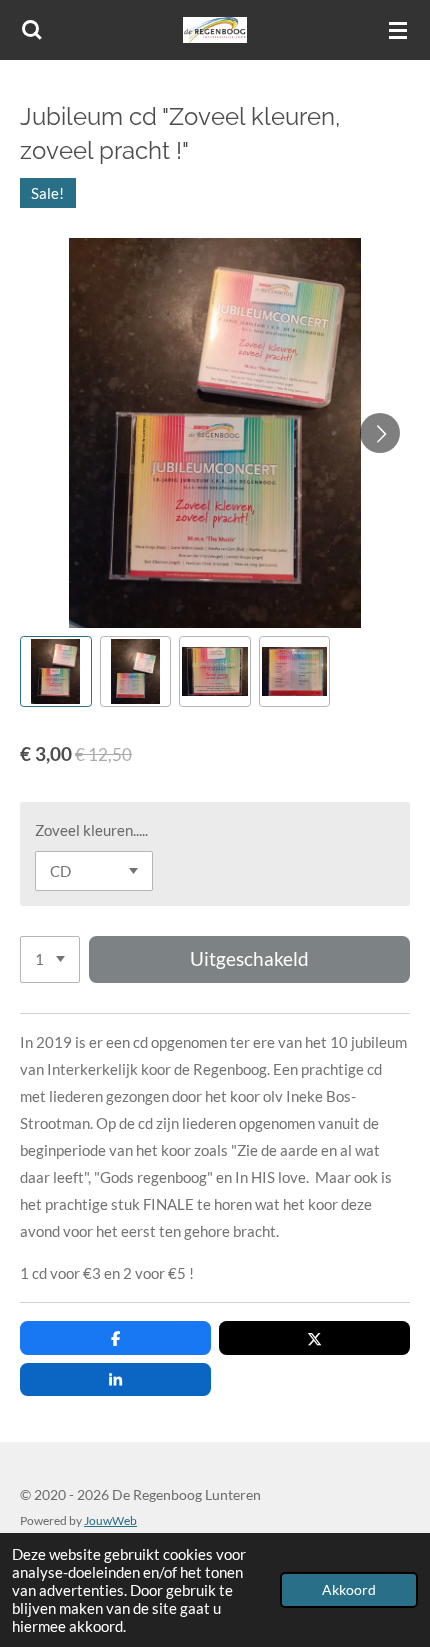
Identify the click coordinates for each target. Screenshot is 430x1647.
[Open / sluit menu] (398, 30)
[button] (56, 672)
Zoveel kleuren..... (91, 830)
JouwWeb (110, 1520)
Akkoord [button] (349, 1590)
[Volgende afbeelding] (380, 433)
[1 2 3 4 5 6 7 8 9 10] (50, 959)
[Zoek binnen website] (32, 30)
